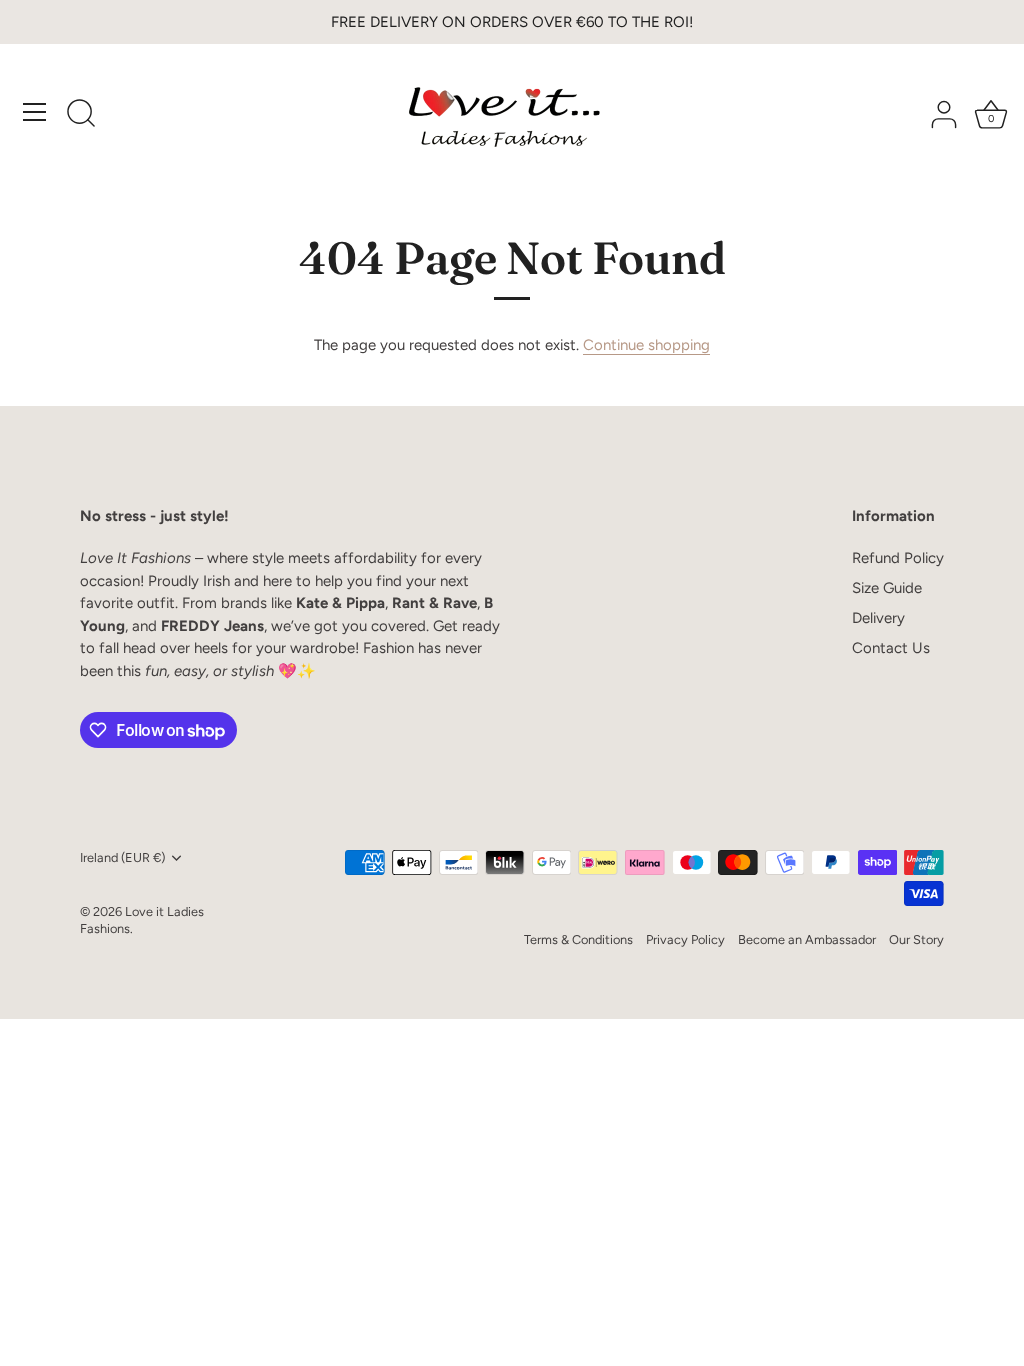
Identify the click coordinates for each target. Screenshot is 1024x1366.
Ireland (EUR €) (122, 857)
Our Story (916, 939)
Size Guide (887, 588)
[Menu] (35, 112)
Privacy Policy (685, 939)
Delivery (878, 618)
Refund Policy (898, 558)
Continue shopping (646, 345)
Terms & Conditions (578, 939)
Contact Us (891, 648)
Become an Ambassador (807, 939)
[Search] (81, 115)
